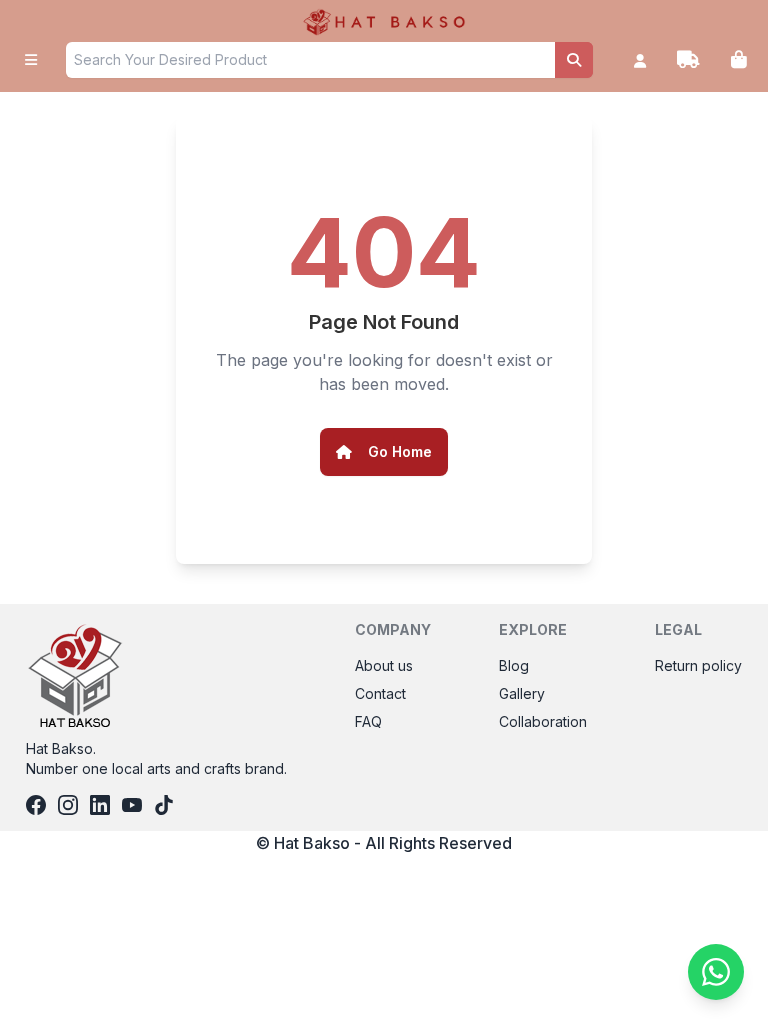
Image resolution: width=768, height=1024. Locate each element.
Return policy (698, 665)
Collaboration (543, 721)
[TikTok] (164, 805)
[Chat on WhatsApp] (716, 972)
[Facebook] (36, 805)
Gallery (522, 693)
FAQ (368, 721)
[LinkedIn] (100, 805)
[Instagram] (68, 805)
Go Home (400, 451)
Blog (514, 665)
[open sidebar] (31, 60)
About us (384, 665)
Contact (380, 693)
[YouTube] (132, 805)
